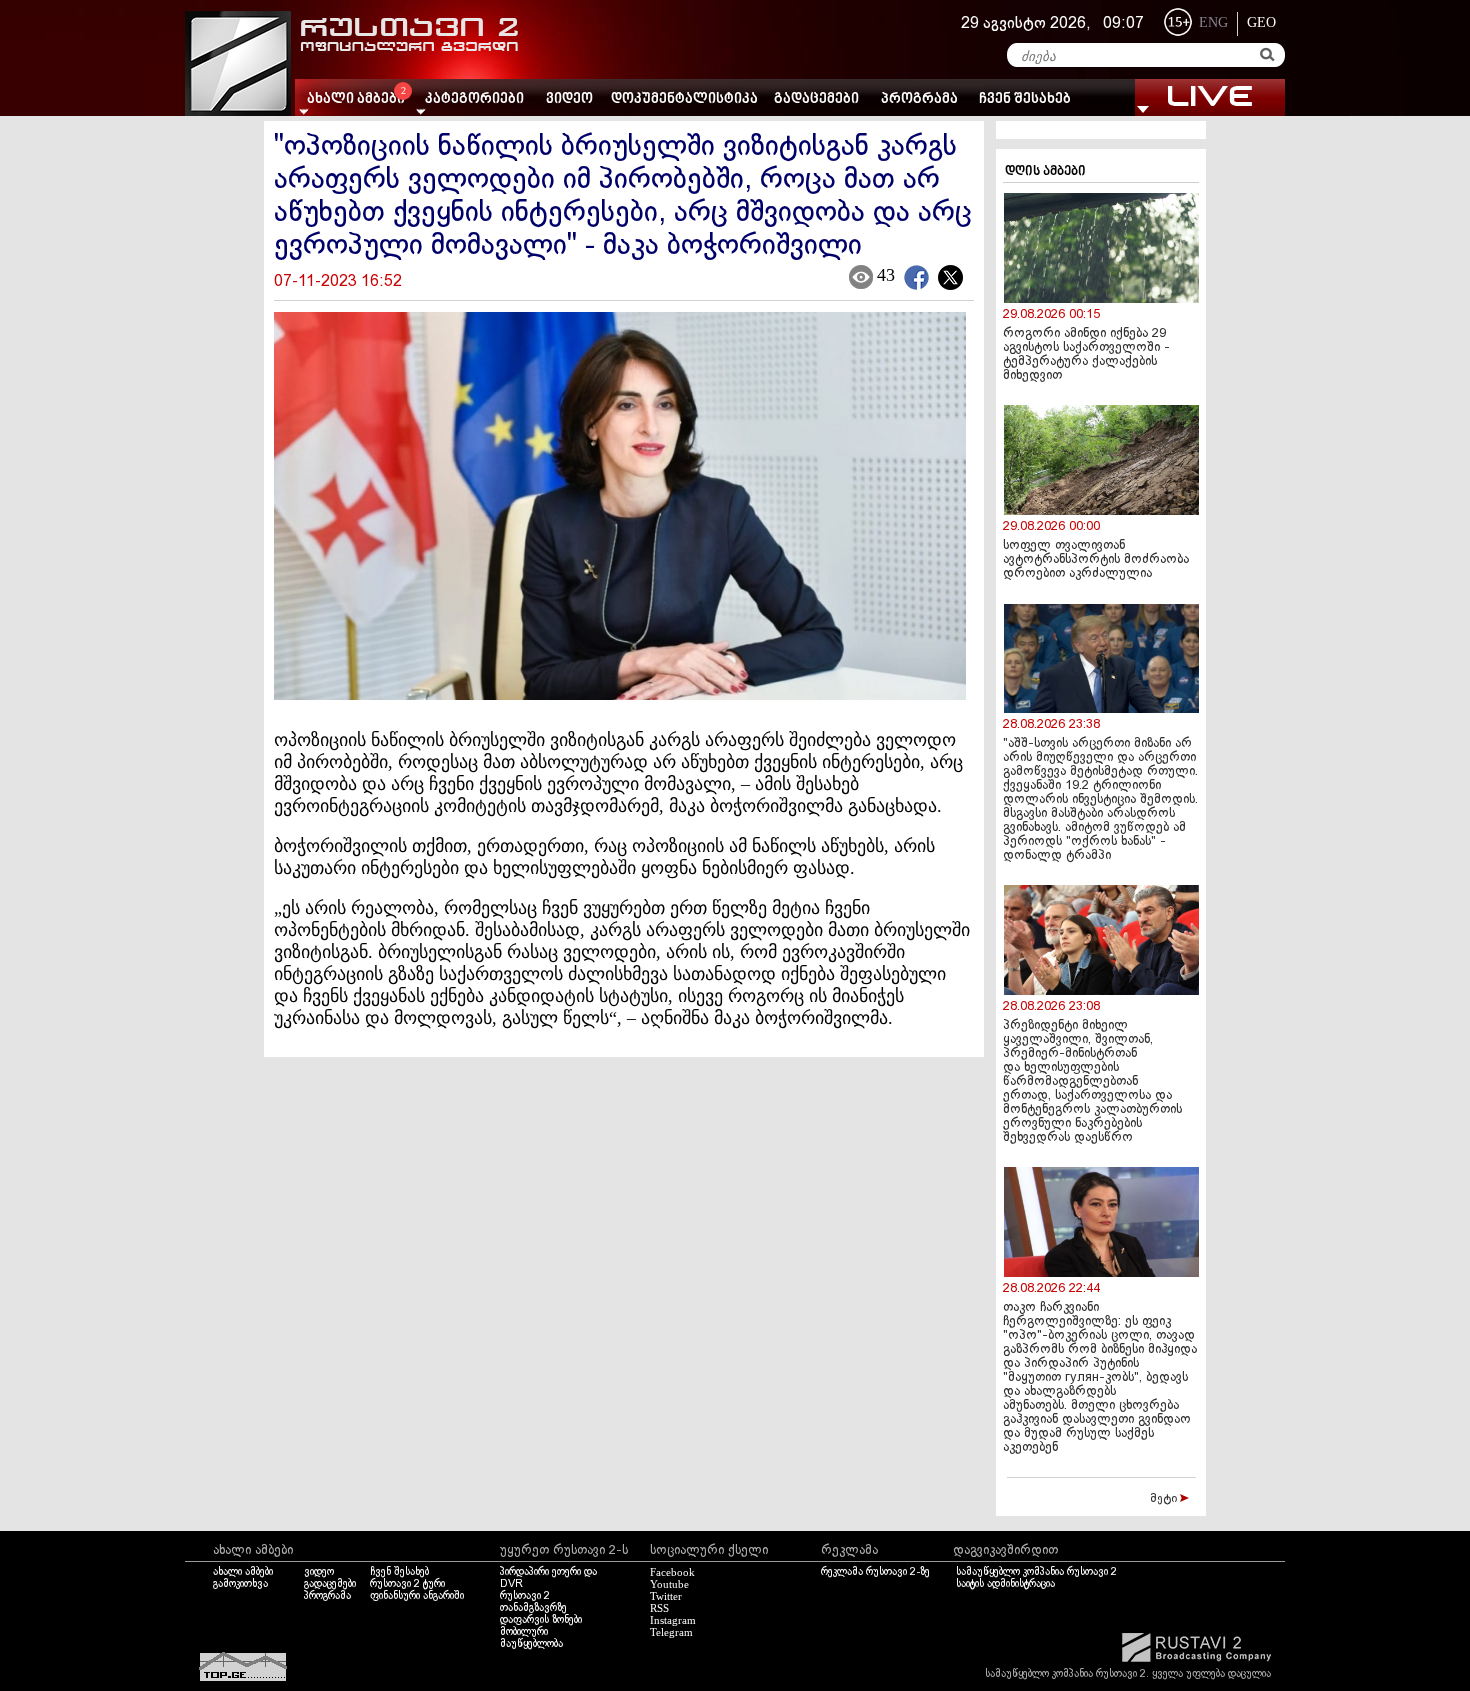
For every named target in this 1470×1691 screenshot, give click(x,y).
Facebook (672, 1572)
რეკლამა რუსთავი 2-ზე (875, 1572)
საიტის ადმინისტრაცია (1005, 1584)
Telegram (671, 1632)
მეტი (1165, 1499)
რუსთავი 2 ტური (407, 1584)
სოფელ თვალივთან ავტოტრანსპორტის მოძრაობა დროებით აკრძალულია (1096, 560)
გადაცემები (816, 99)
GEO (1261, 22)
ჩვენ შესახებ (1025, 99)
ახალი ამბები (243, 1572)
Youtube (669, 1584)
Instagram (673, 1620)
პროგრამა (919, 99)
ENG (1213, 22)
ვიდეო (569, 99)
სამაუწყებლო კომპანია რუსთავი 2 (1036, 1572)
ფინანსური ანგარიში (417, 1596)
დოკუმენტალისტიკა (684, 99)
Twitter (666, 1596)
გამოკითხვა (240, 1584)
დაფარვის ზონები (541, 1620)
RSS (659, 1608)
